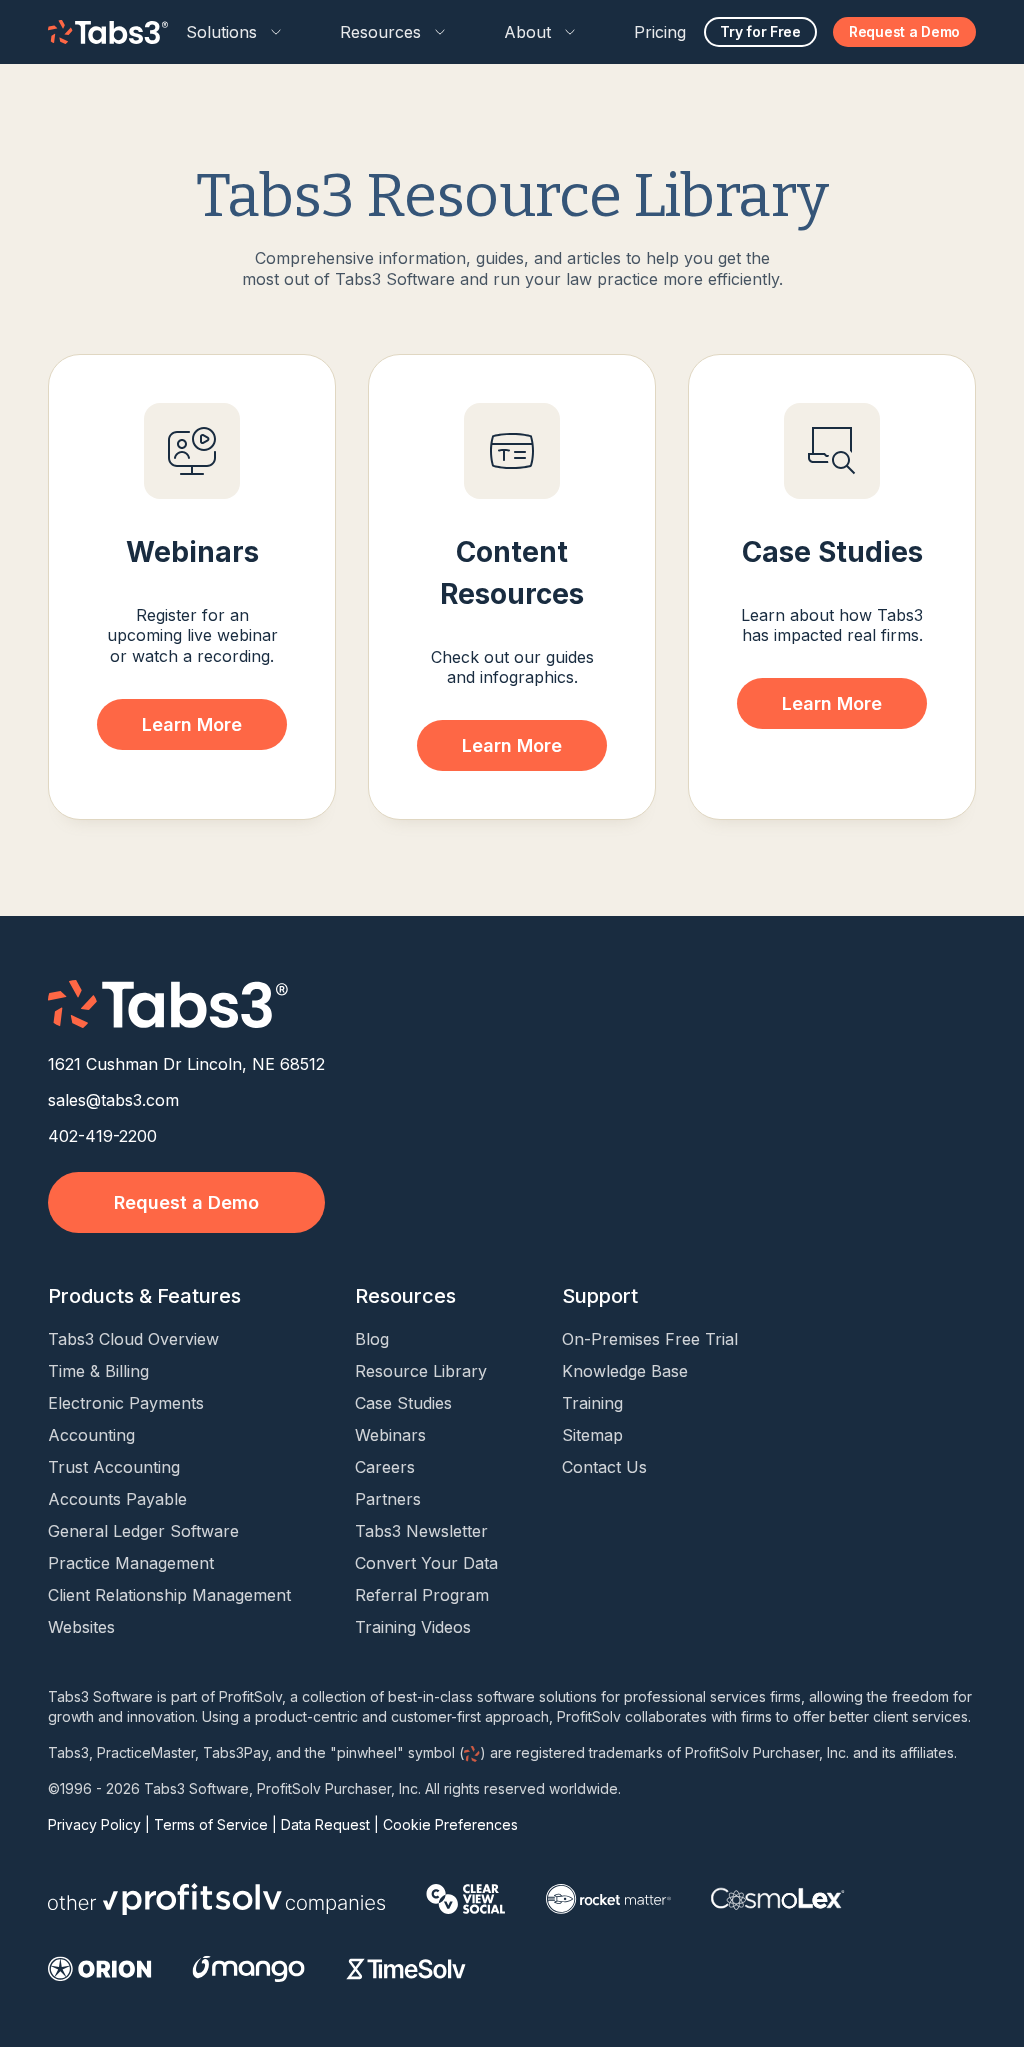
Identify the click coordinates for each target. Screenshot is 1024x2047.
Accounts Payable (117, 1499)
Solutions (221, 32)
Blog (372, 1339)
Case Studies (403, 1403)
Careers (385, 1467)
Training (592, 1403)
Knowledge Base (625, 1371)
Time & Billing (98, 1371)
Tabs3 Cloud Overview (133, 1339)
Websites (81, 1627)
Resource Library (421, 1371)
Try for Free (760, 31)
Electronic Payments (126, 1403)
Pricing (660, 32)
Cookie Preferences (450, 1824)
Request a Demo (904, 31)
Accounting (91, 1435)
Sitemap (592, 1435)
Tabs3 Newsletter (421, 1531)
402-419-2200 (102, 1136)
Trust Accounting (114, 1467)
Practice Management (131, 1563)
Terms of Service (211, 1824)
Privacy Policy (94, 1824)
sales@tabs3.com (113, 1100)
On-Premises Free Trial (650, 1339)
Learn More (192, 724)
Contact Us (604, 1467)
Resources (380, 32)
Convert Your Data (426, 1563)
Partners (388, 1499)
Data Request (325, 1824)
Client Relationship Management (169, 1595)
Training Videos (413, 1627)
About (527, 32)
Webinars (390, 1435)
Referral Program (422, 1595)
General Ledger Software (143, 1531)
